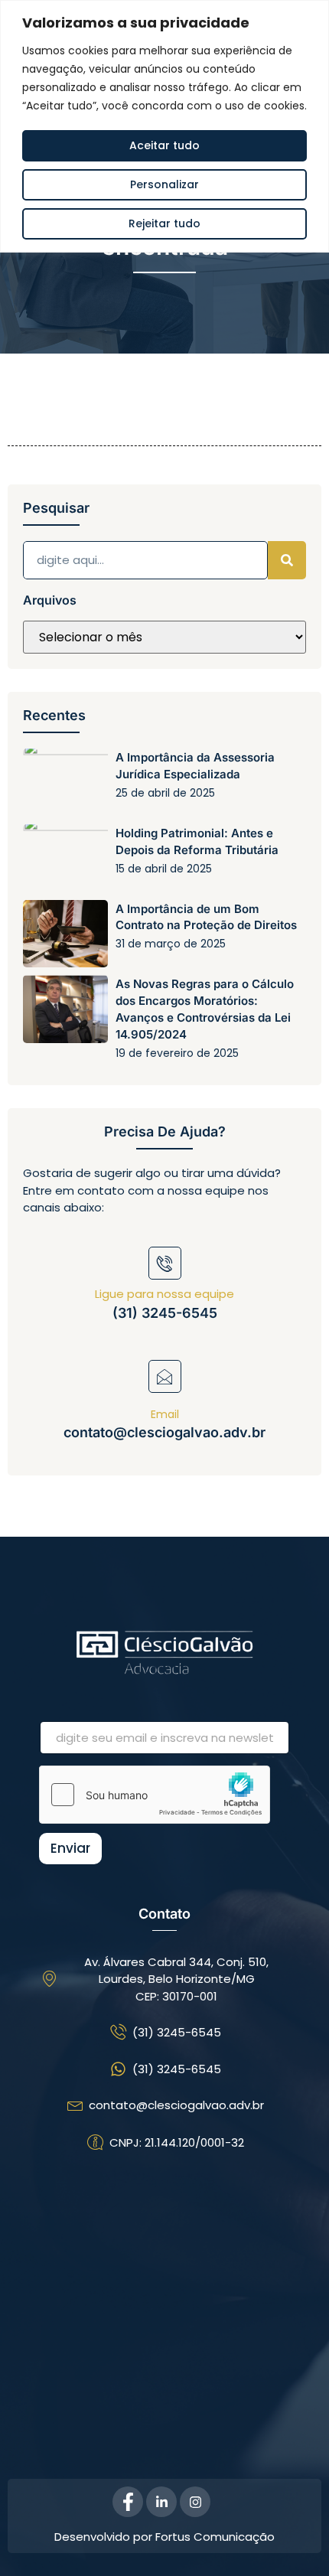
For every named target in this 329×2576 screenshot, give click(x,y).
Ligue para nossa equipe (164, 1294)
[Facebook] (128, 2502)
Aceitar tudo (164, 145)
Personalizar (164, 184)
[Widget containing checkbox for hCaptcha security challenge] (155, 1795)
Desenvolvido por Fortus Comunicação (164, 2537)
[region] (164, 126)
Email (165, 1414)
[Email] (165, 1376)
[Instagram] (195, 2502)
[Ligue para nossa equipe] (165, 1263)
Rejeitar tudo (164, 223)
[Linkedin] (161, 2502)
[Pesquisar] (287, 560)
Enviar (70, 1848)
